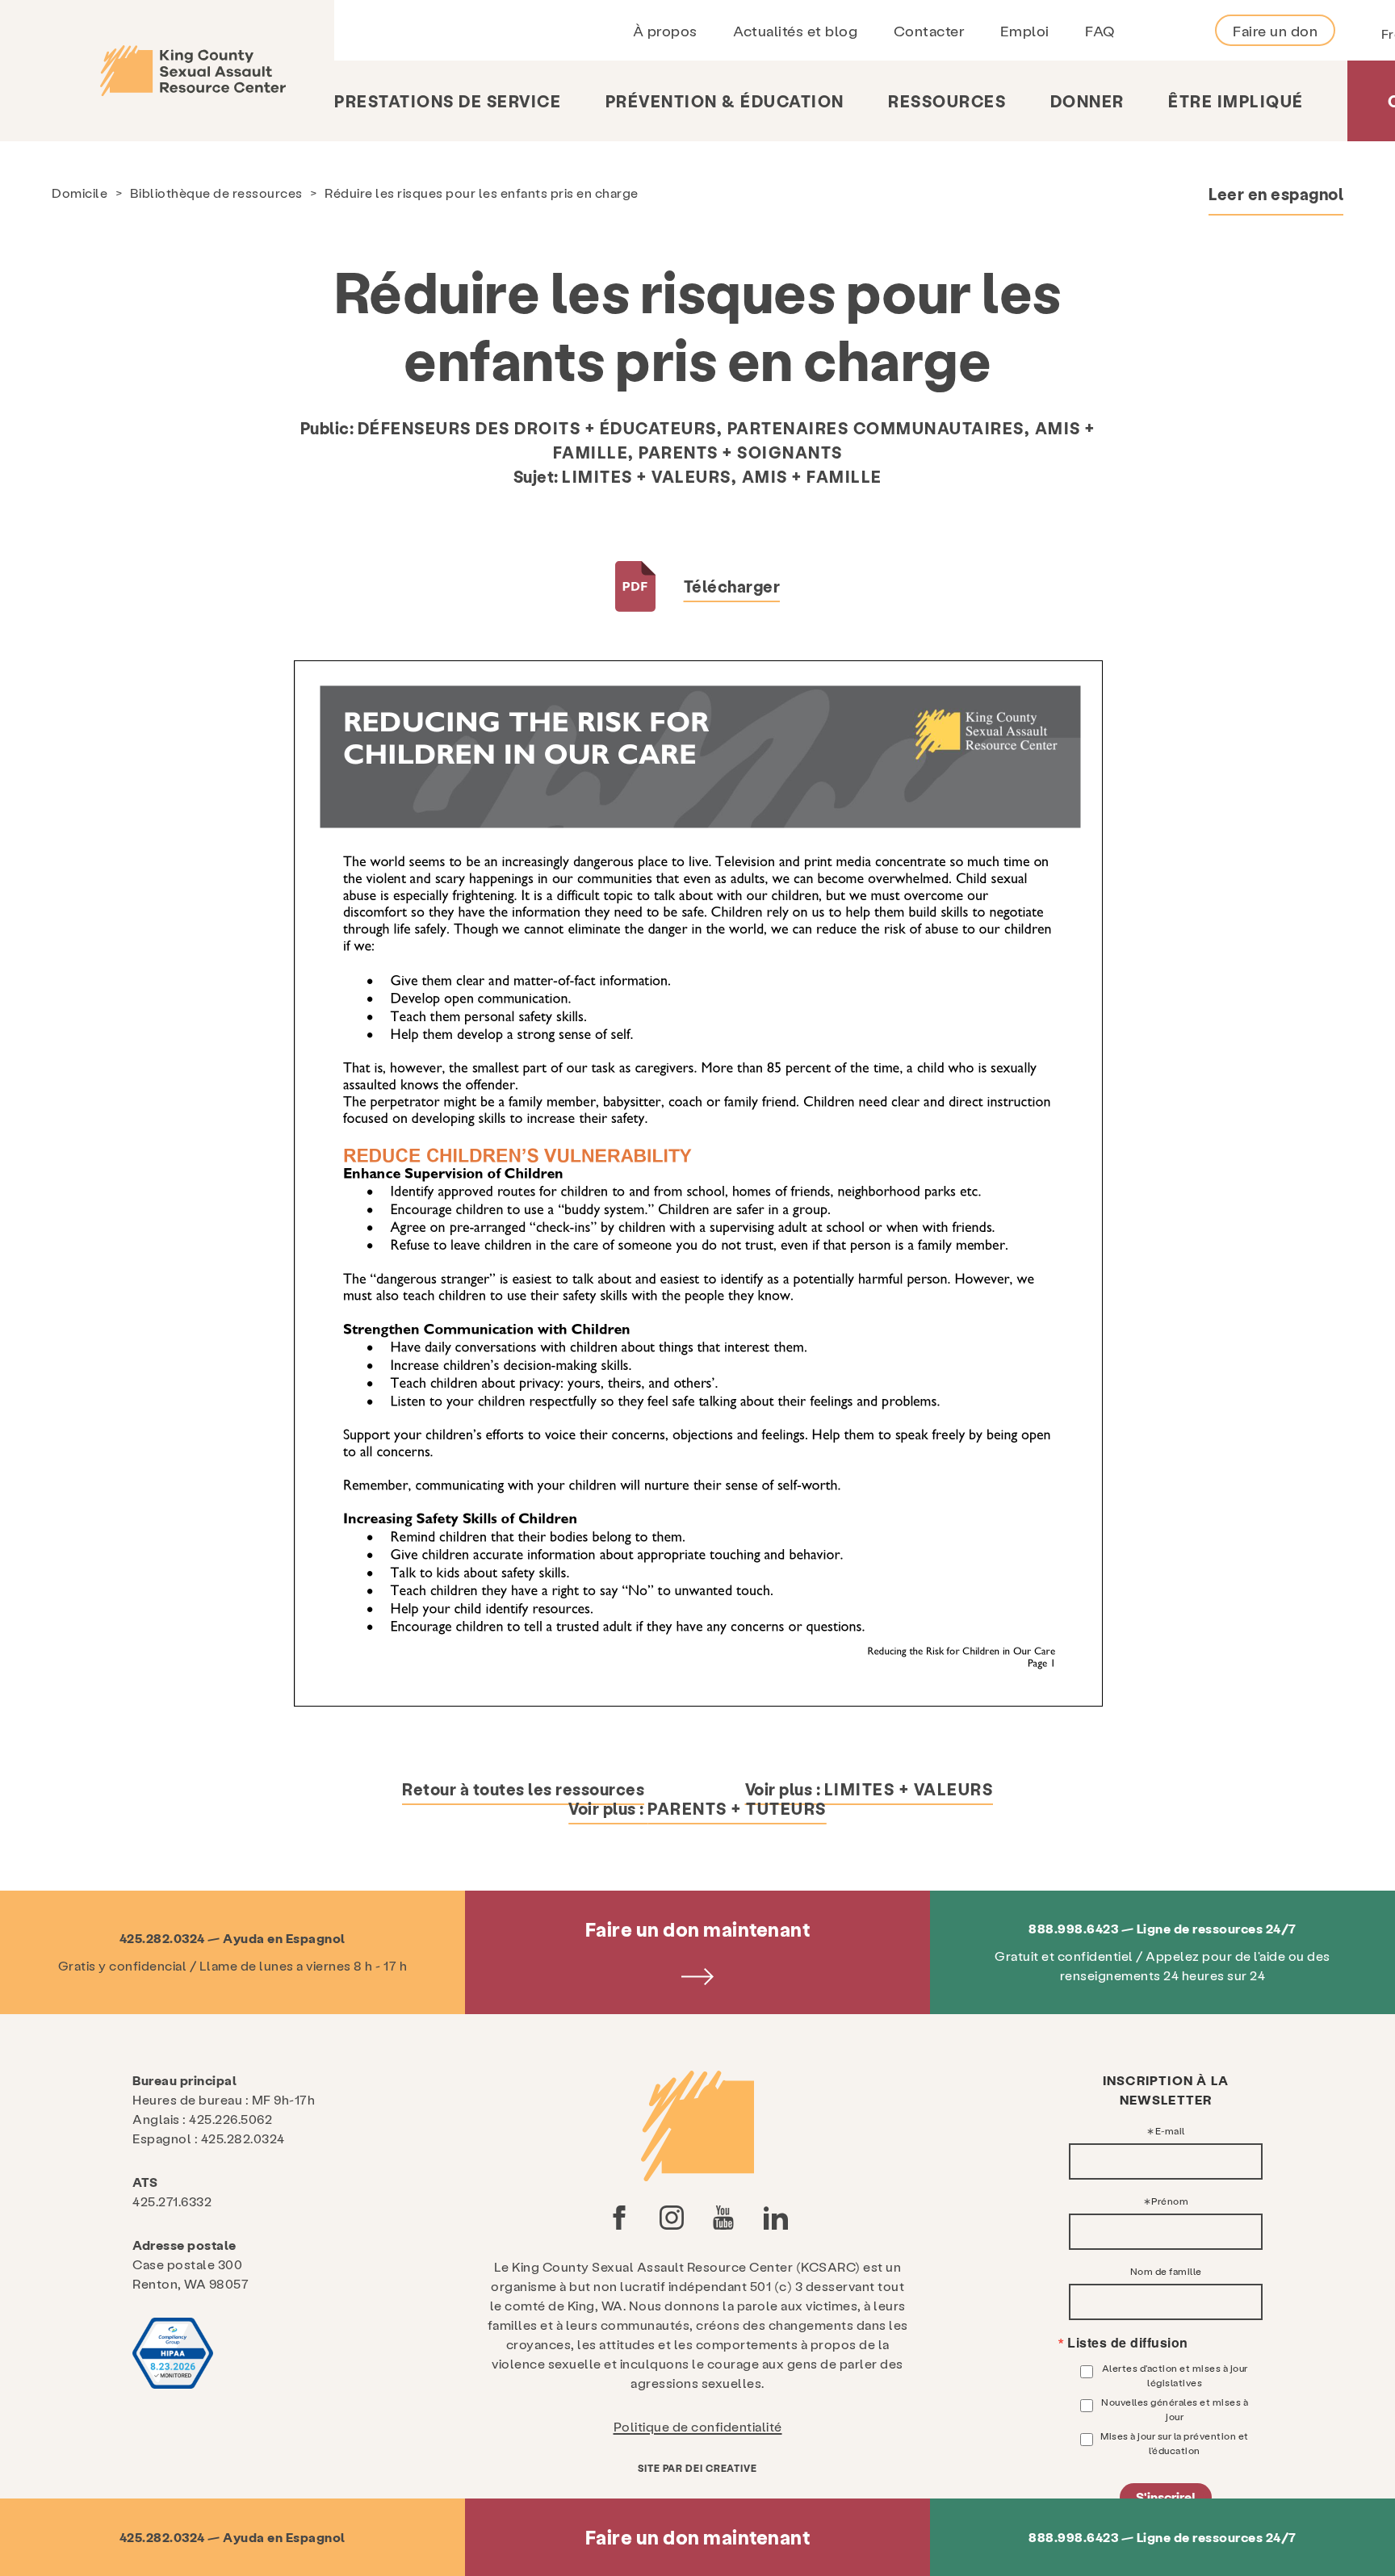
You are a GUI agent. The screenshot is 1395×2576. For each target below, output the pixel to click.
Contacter (929, 30)
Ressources (947, 101)
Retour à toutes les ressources (523, 1789)
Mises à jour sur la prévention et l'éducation (1175, 2443)
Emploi (1025, 30)
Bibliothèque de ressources (216, 193)
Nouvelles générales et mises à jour (1175, 2409)
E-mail (1170, 2130)
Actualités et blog (795, 30)
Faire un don (1275, 30)
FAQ (1100, 30)
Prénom (1170, 2201)
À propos (665, 30)
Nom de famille (1166, 2271)
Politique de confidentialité (698, 2426)
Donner (1087, 101)
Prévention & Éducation (725, 101)
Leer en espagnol (1276, 194)
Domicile (80, 193)
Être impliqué (1236, 101)
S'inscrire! (1166, 2496)
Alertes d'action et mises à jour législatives (1175, 2375)
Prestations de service (448, 101)
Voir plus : (869, 1789)
